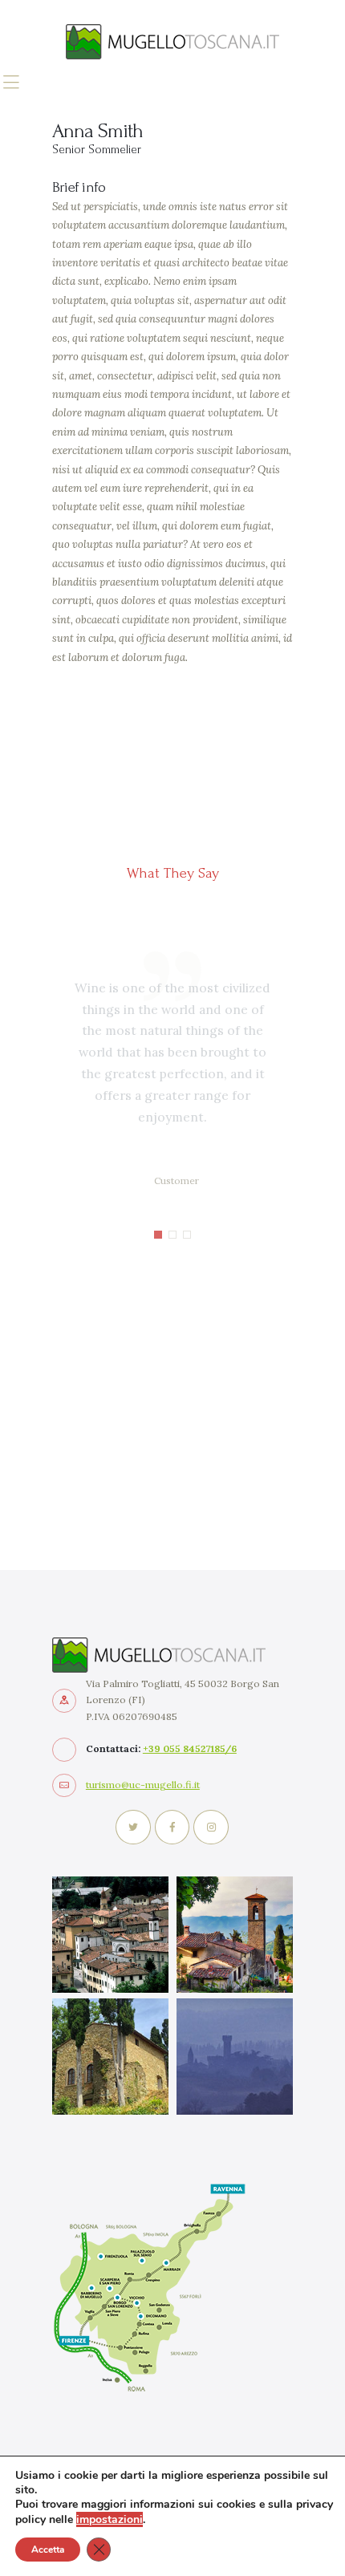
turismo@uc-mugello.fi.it (143, 1785)
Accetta (48, 2550)
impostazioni (110, 2519)
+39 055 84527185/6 (190, 1748)
